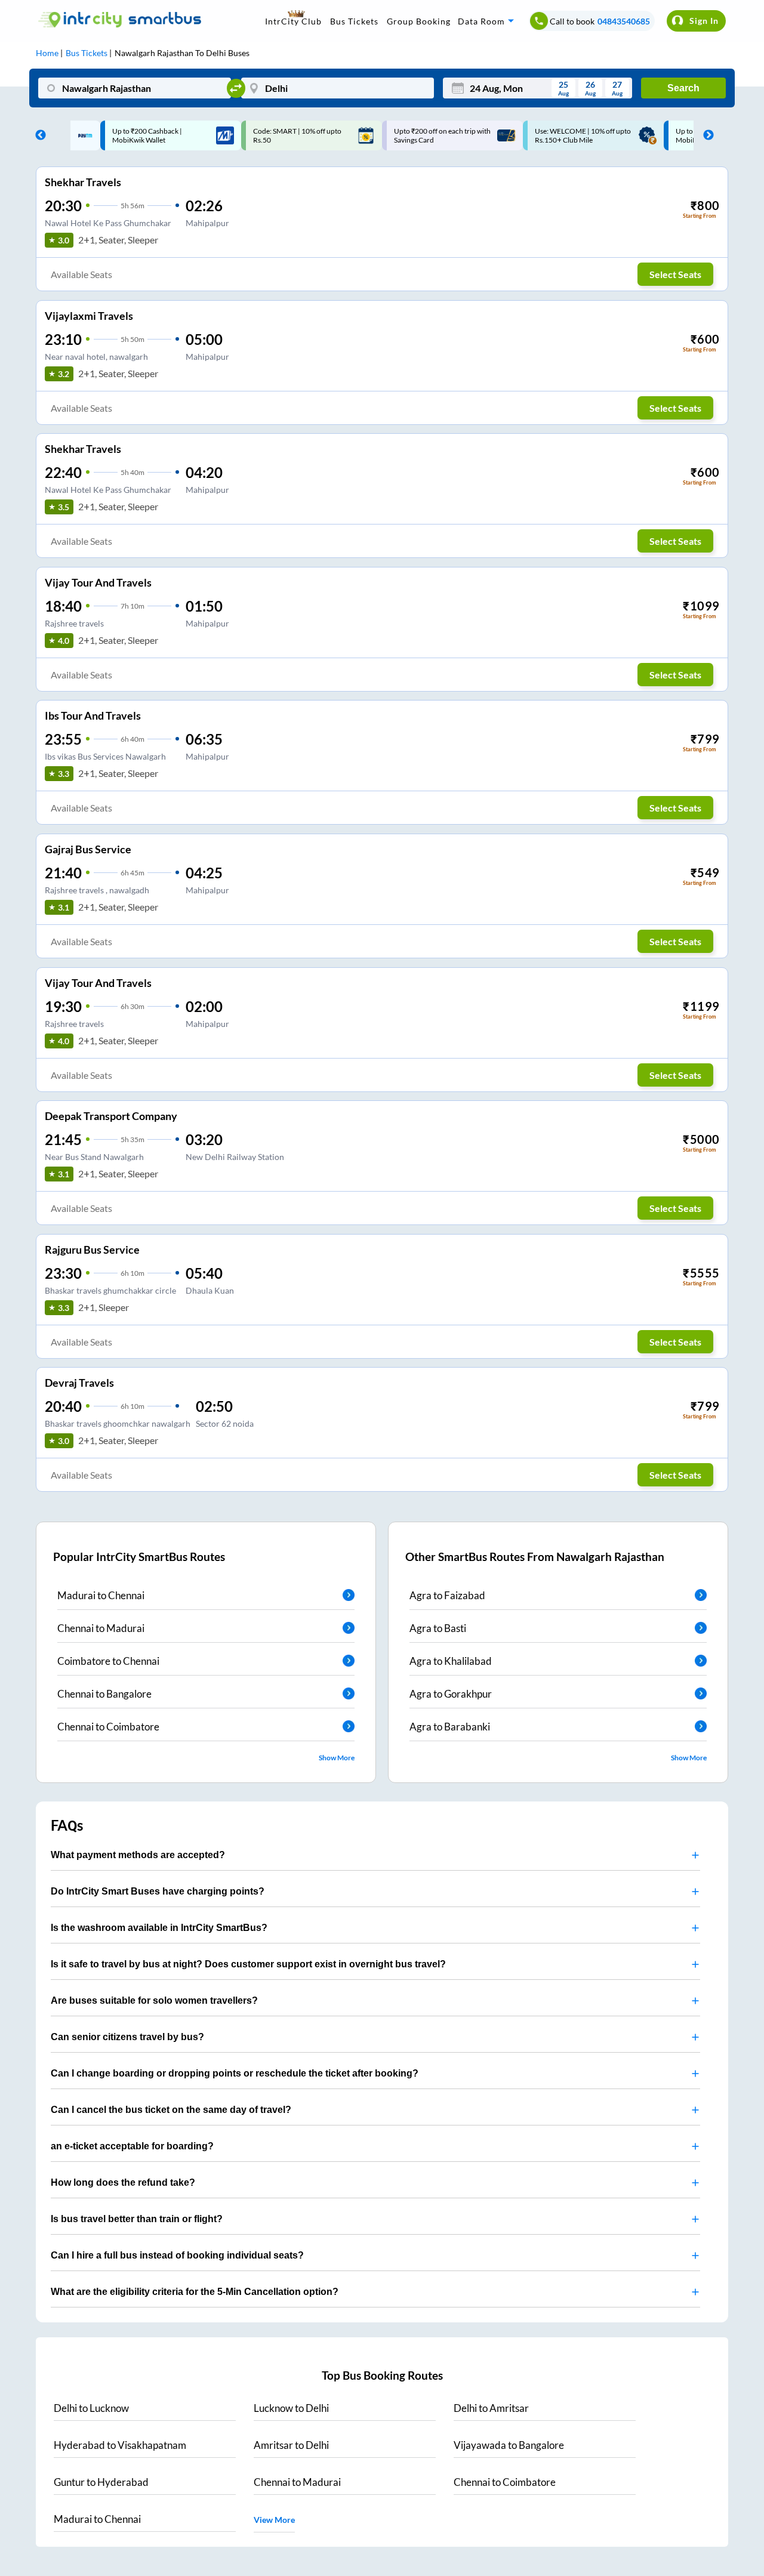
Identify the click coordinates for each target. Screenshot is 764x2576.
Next (706, 135)
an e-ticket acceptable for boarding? (132, 2146)
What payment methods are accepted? (138, 1855)
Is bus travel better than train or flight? (137, 2219)
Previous (38, 135)
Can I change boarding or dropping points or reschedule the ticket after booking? (235, 2073)
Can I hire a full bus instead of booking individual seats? (177, 2255)
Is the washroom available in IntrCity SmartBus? (159, 1928)
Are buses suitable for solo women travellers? (154, 2000)
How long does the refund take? (123, 2182)
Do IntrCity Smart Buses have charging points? (158, 1891)
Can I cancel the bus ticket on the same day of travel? (171, 2110)
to (91, 2408)
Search (683, 88)
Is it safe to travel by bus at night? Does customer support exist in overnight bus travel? (248, 1964)
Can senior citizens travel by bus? (127, 2037)
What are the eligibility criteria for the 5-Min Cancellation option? (195, 2292)
